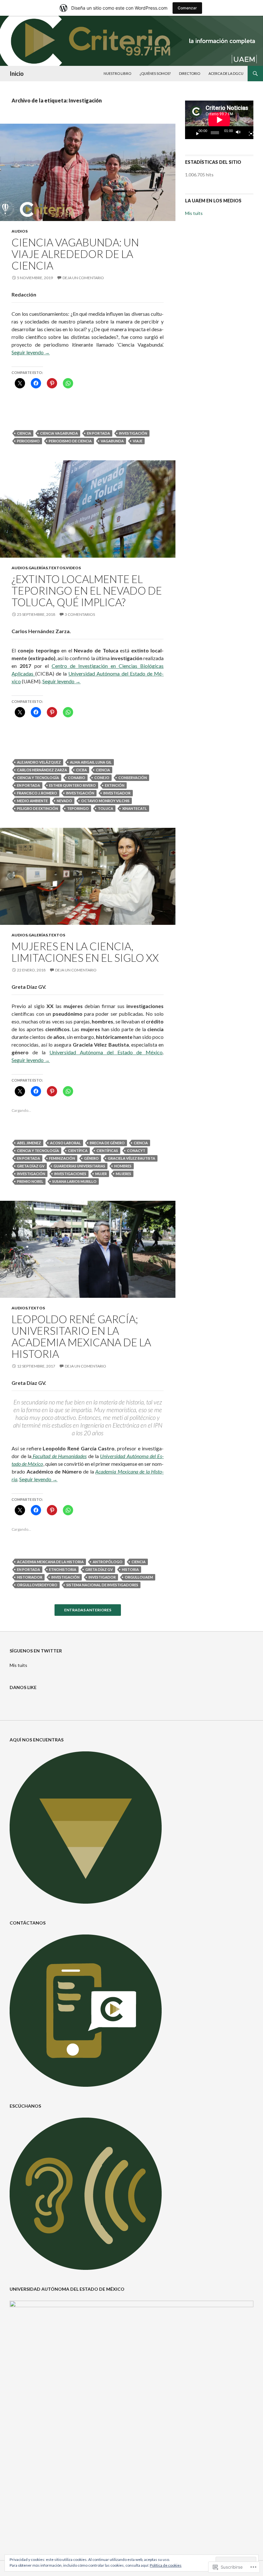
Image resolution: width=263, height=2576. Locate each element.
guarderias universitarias (79, 1166)
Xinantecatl (135, 808)
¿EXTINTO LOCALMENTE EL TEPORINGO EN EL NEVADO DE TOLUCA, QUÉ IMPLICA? (87, 590)
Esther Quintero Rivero (72, 785)
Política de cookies (166, 2565)
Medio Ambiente (32, 801)
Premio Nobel (30, 1181)
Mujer (101, 1174)
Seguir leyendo (31, 352)
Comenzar (187, 8)
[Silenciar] (240, 133)
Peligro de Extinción (38, 808)
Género (91, 1158)
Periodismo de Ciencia (70, 441)
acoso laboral (65, 1143)
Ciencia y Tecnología (38, 778)
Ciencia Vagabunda (59, 433)
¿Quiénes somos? (155, 73)
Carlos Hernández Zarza (42, 770)
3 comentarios (80, 614)
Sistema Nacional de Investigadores (102, 1585)
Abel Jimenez (29, 1143)
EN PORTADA (98, 433)
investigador (117, 793)
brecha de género (107, 1143)
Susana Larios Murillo (74, 1181)
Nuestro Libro (117, 73)
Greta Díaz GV (31, 1166)
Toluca (106, 808)
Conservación (133, 778)
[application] (219, 120)
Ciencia (24, 433)
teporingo (78, 808)
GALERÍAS (38, 568)
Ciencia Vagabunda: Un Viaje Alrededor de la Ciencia (75, 254)
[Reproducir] (195, 133)
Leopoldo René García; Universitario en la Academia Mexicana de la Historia (81, 1336)
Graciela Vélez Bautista (131, 1158)
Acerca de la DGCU (226, 73)
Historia (130, 1569)
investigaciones (70, 1174)
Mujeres (123, 1174)
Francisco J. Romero (37, 793)
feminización (62, 1158)
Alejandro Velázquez (39, 762)
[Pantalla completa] (249, 133)
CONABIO (77, 778)
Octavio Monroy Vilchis (105, 801)
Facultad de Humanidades (59, 1456)
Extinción (115, 785)
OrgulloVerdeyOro (37, 1585)
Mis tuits (194, 213)
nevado (64, 801)
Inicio (17, 74)
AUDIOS (20, 231)
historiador (30, 1577)
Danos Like (23, 1687)
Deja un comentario (83, 278)
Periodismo (28, 441)
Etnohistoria (63, 1569)
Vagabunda (112, 441)
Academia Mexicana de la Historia (50, 1562)
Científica (78, 1151)
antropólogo (108, 1562)
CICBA (81, 770)
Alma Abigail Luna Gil (91, 762)
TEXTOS (57, 568)
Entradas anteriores (88, 1610)
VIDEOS (73, 568)
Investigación (133, 433)
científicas (107, 1151)
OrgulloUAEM (139, 1577)
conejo (102, 778)
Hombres (123, 1166)
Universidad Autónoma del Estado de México (106, 1052)
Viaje (138, 441)
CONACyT (136, 1151)
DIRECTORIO (190, 73)
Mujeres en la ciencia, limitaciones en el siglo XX (85, 952)
